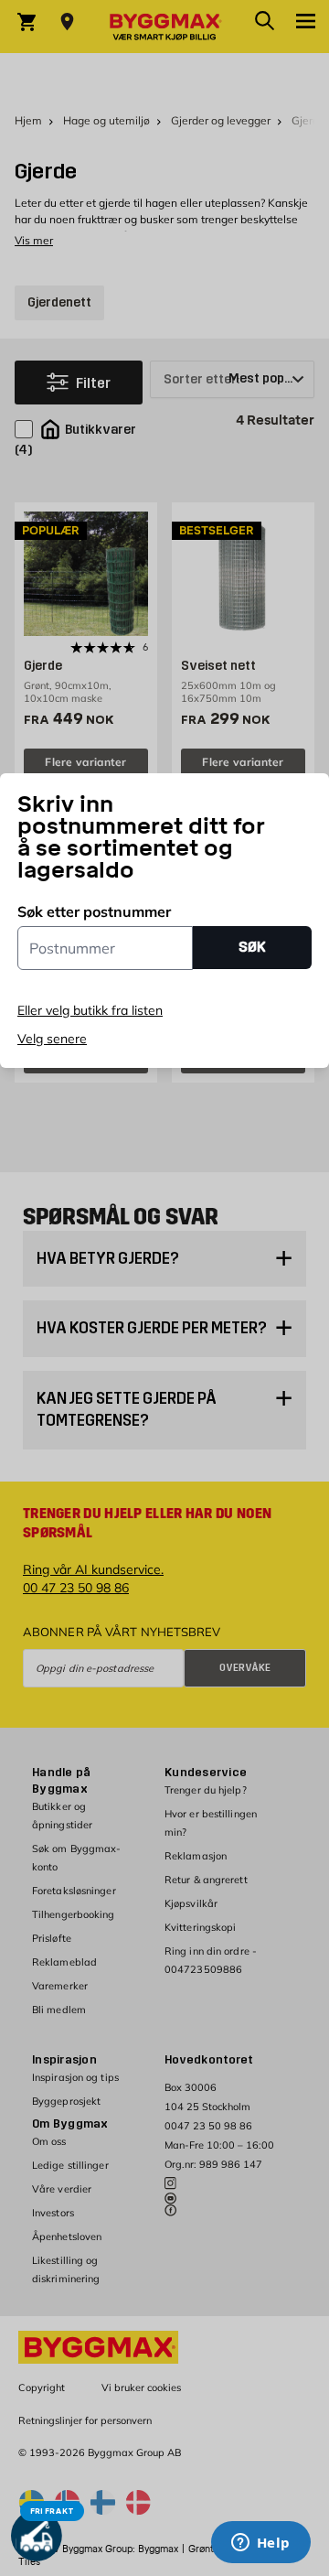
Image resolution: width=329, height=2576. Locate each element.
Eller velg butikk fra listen (90, 1010)
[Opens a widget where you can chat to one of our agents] (260, 2544)
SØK (252, 947)
